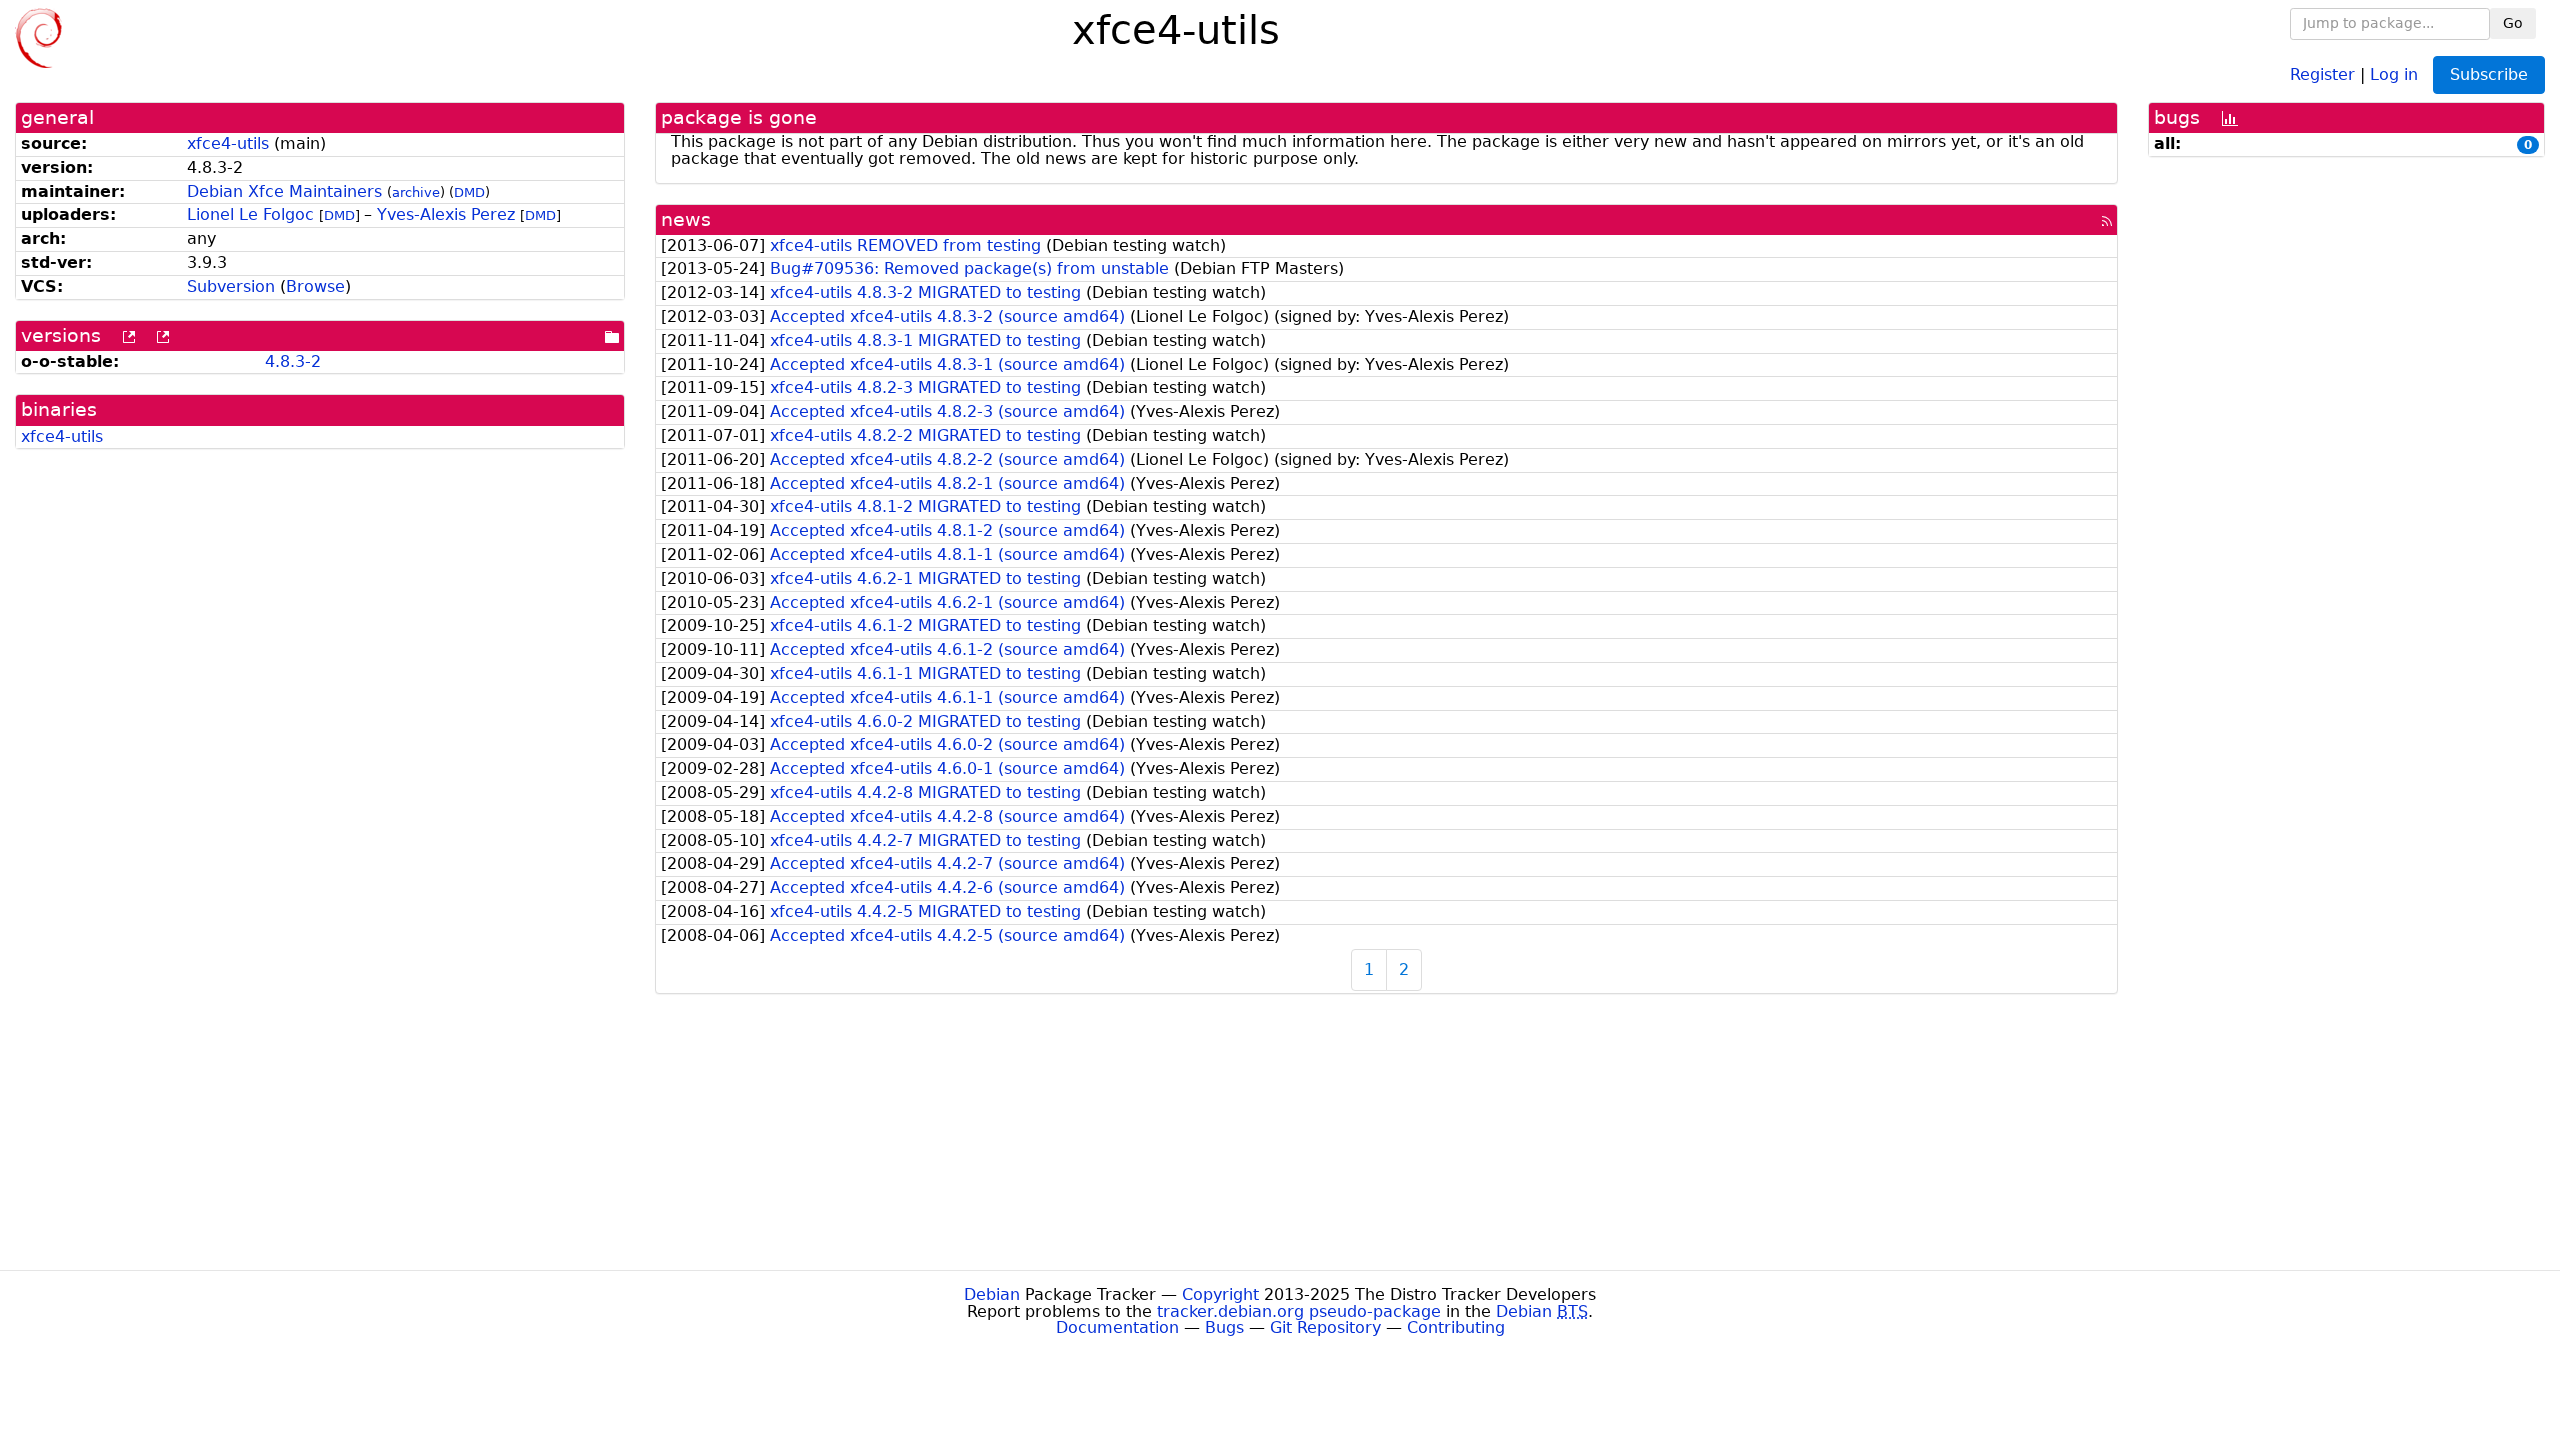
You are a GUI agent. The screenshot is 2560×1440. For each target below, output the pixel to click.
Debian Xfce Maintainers (284, 191)
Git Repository (1325, 1327)
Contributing (1456, 1327)
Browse (315, 286)
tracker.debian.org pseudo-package (1299, 1311)
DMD (469, 192)
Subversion (231, 286)
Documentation (1117, 1327)
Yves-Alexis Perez (446, 214)
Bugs (1224, 1327)
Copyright (1220, 1294)
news (686, 219)
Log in (2394, 73)
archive (416, 192)
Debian (992, 1294)
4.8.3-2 (293, 361)
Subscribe (2489, 74)
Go (2513, 23)
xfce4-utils (228, 143)
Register (2322, 73)
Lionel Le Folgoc (250, 214)
